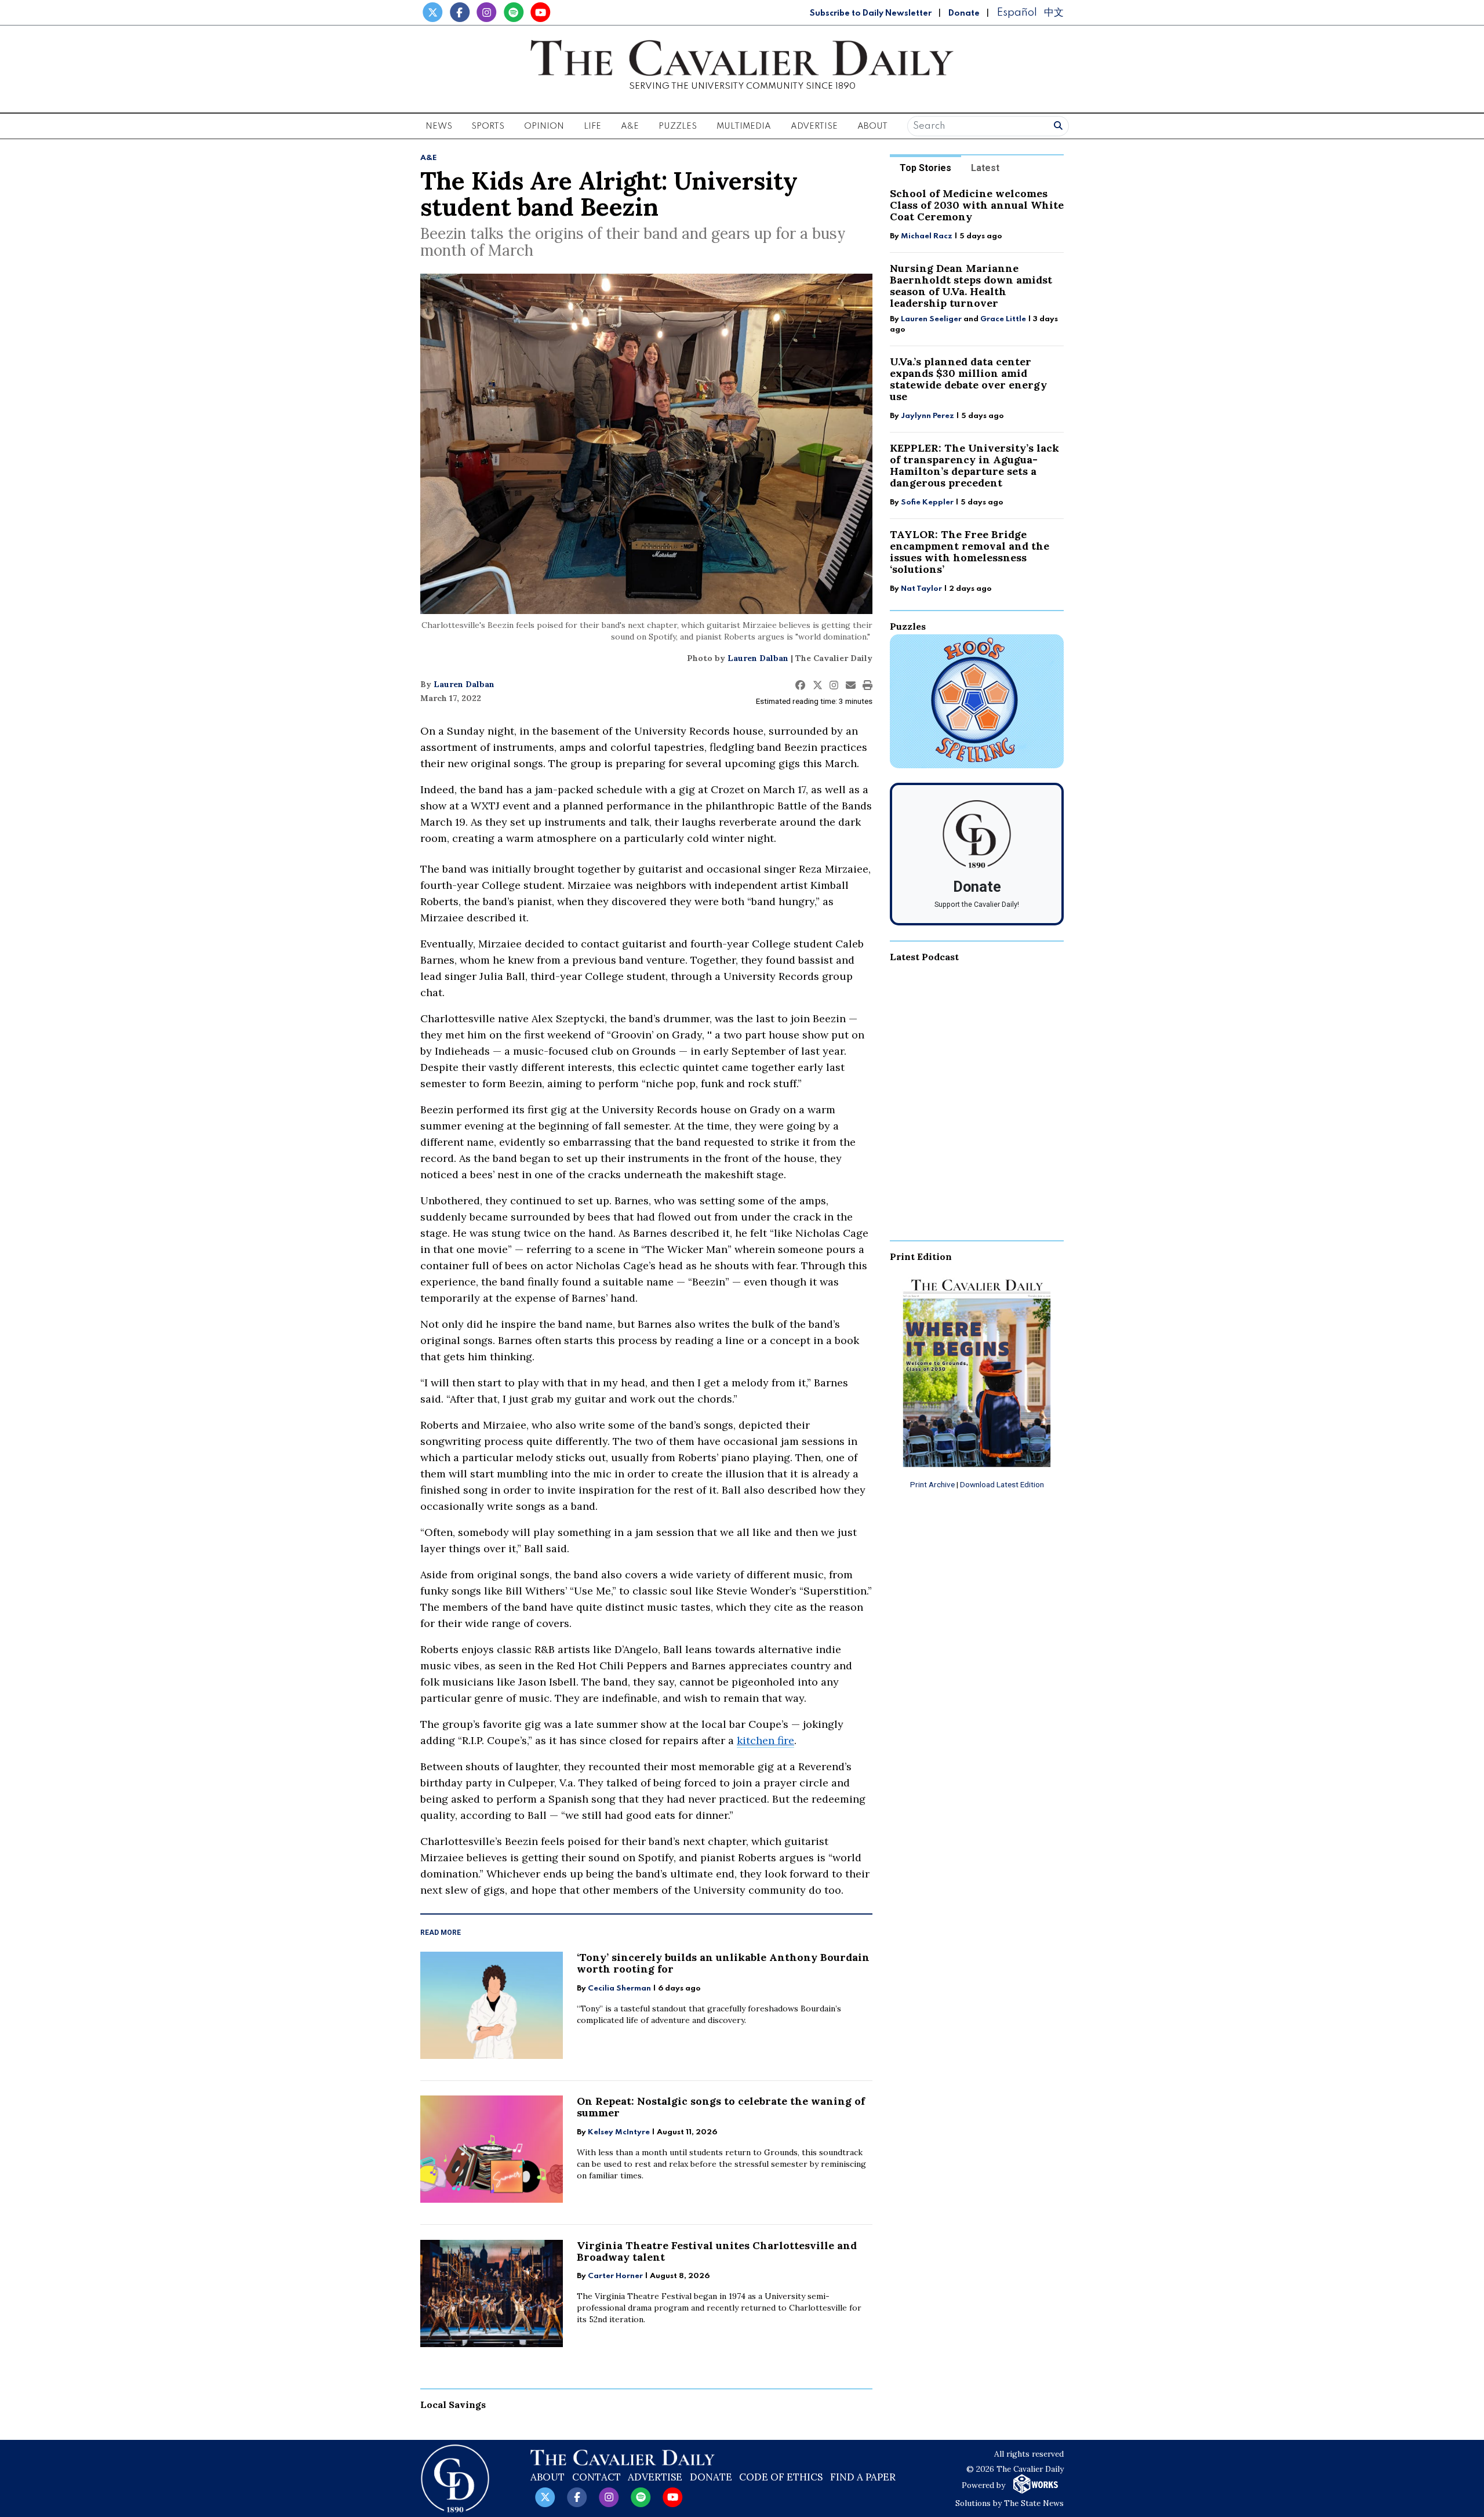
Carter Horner (615, 2276)
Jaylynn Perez (927, 416)
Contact (596, 2477)
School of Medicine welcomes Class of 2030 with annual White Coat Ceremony (977, 205)
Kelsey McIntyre (619, 2132)
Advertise (814, 126)
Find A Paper (863, 2477)
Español (1017, 12)
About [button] (872, 126)
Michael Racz (927, 236)
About (548, 2477)
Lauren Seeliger (932, 319)
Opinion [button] (544, 126)
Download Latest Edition (1002, 1484)
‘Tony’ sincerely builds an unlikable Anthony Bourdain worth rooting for (723, 1963)
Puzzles (678, 126)
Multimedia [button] (744, 126)
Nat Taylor (921, 589)
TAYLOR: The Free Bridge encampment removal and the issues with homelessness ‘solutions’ (970, 552)
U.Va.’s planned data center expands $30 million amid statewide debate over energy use (968, 379)
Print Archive (932, 1484)
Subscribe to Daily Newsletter (871, 13)
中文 (1054, 12)
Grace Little (1004, 319)
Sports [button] (488, 126)
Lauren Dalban (758, 658)
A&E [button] (630, 126)
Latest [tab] (985, 168)
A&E (429, 158)
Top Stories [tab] (925, 168)
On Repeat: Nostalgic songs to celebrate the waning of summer (721, 2107)
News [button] (439, 126)
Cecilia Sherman (619, 1988)
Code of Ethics (781, 2477)
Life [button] (592, 126)
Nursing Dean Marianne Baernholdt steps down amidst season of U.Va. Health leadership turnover (971, 286)
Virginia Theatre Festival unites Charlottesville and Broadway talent (717, 2251)
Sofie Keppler (927, 502)
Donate (964, 13)
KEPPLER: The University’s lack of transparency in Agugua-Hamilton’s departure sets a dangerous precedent (974, 465)
